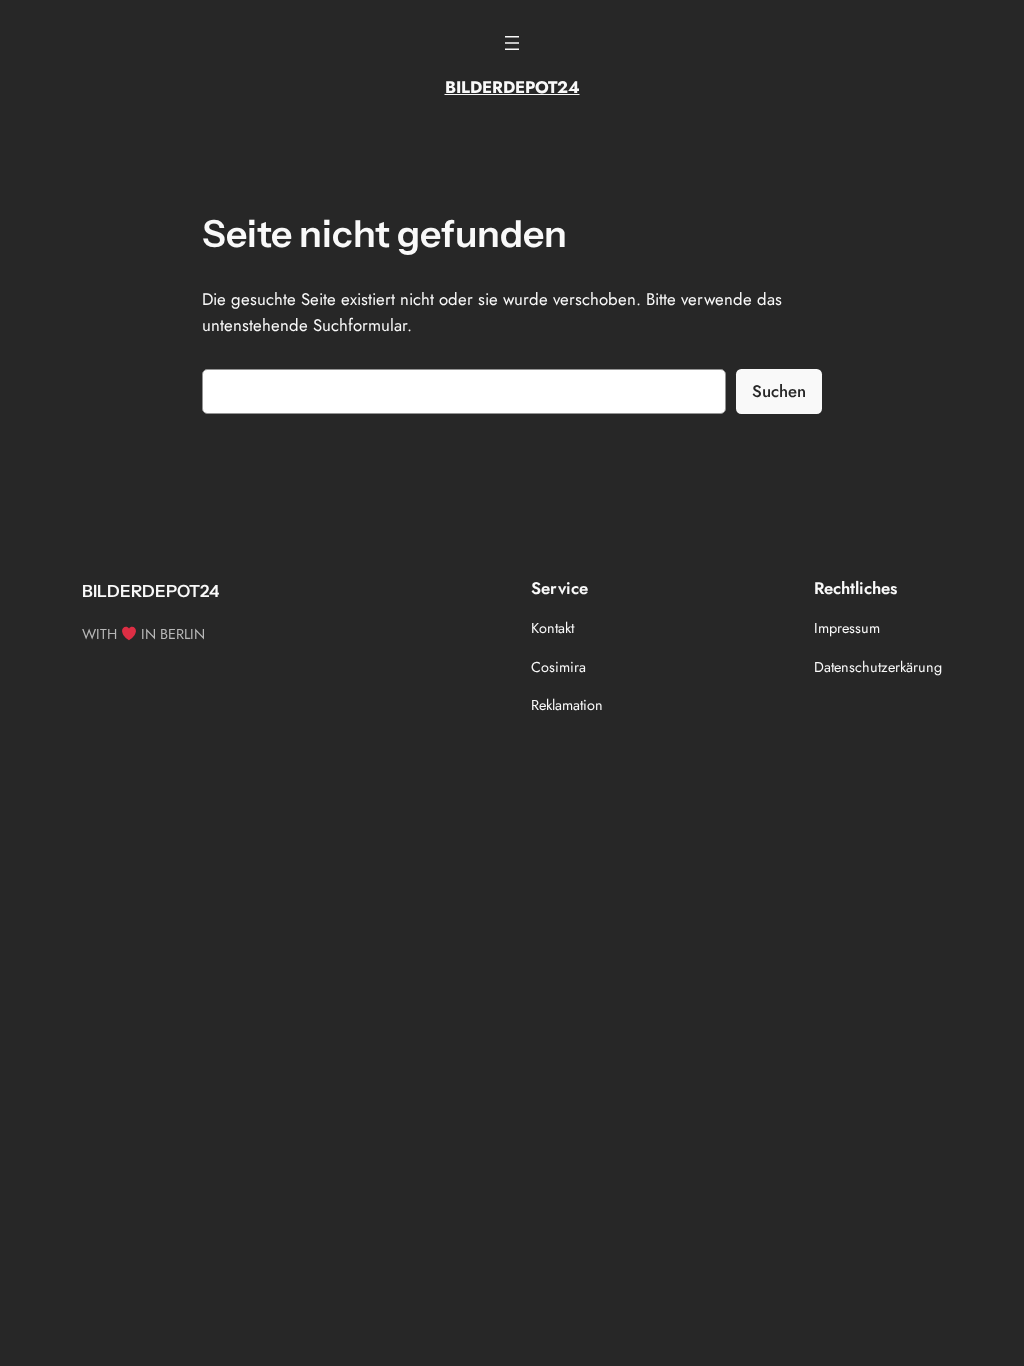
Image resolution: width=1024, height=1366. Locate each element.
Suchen (779, 391)
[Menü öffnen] (512, 43)
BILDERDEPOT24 (512, 87)
